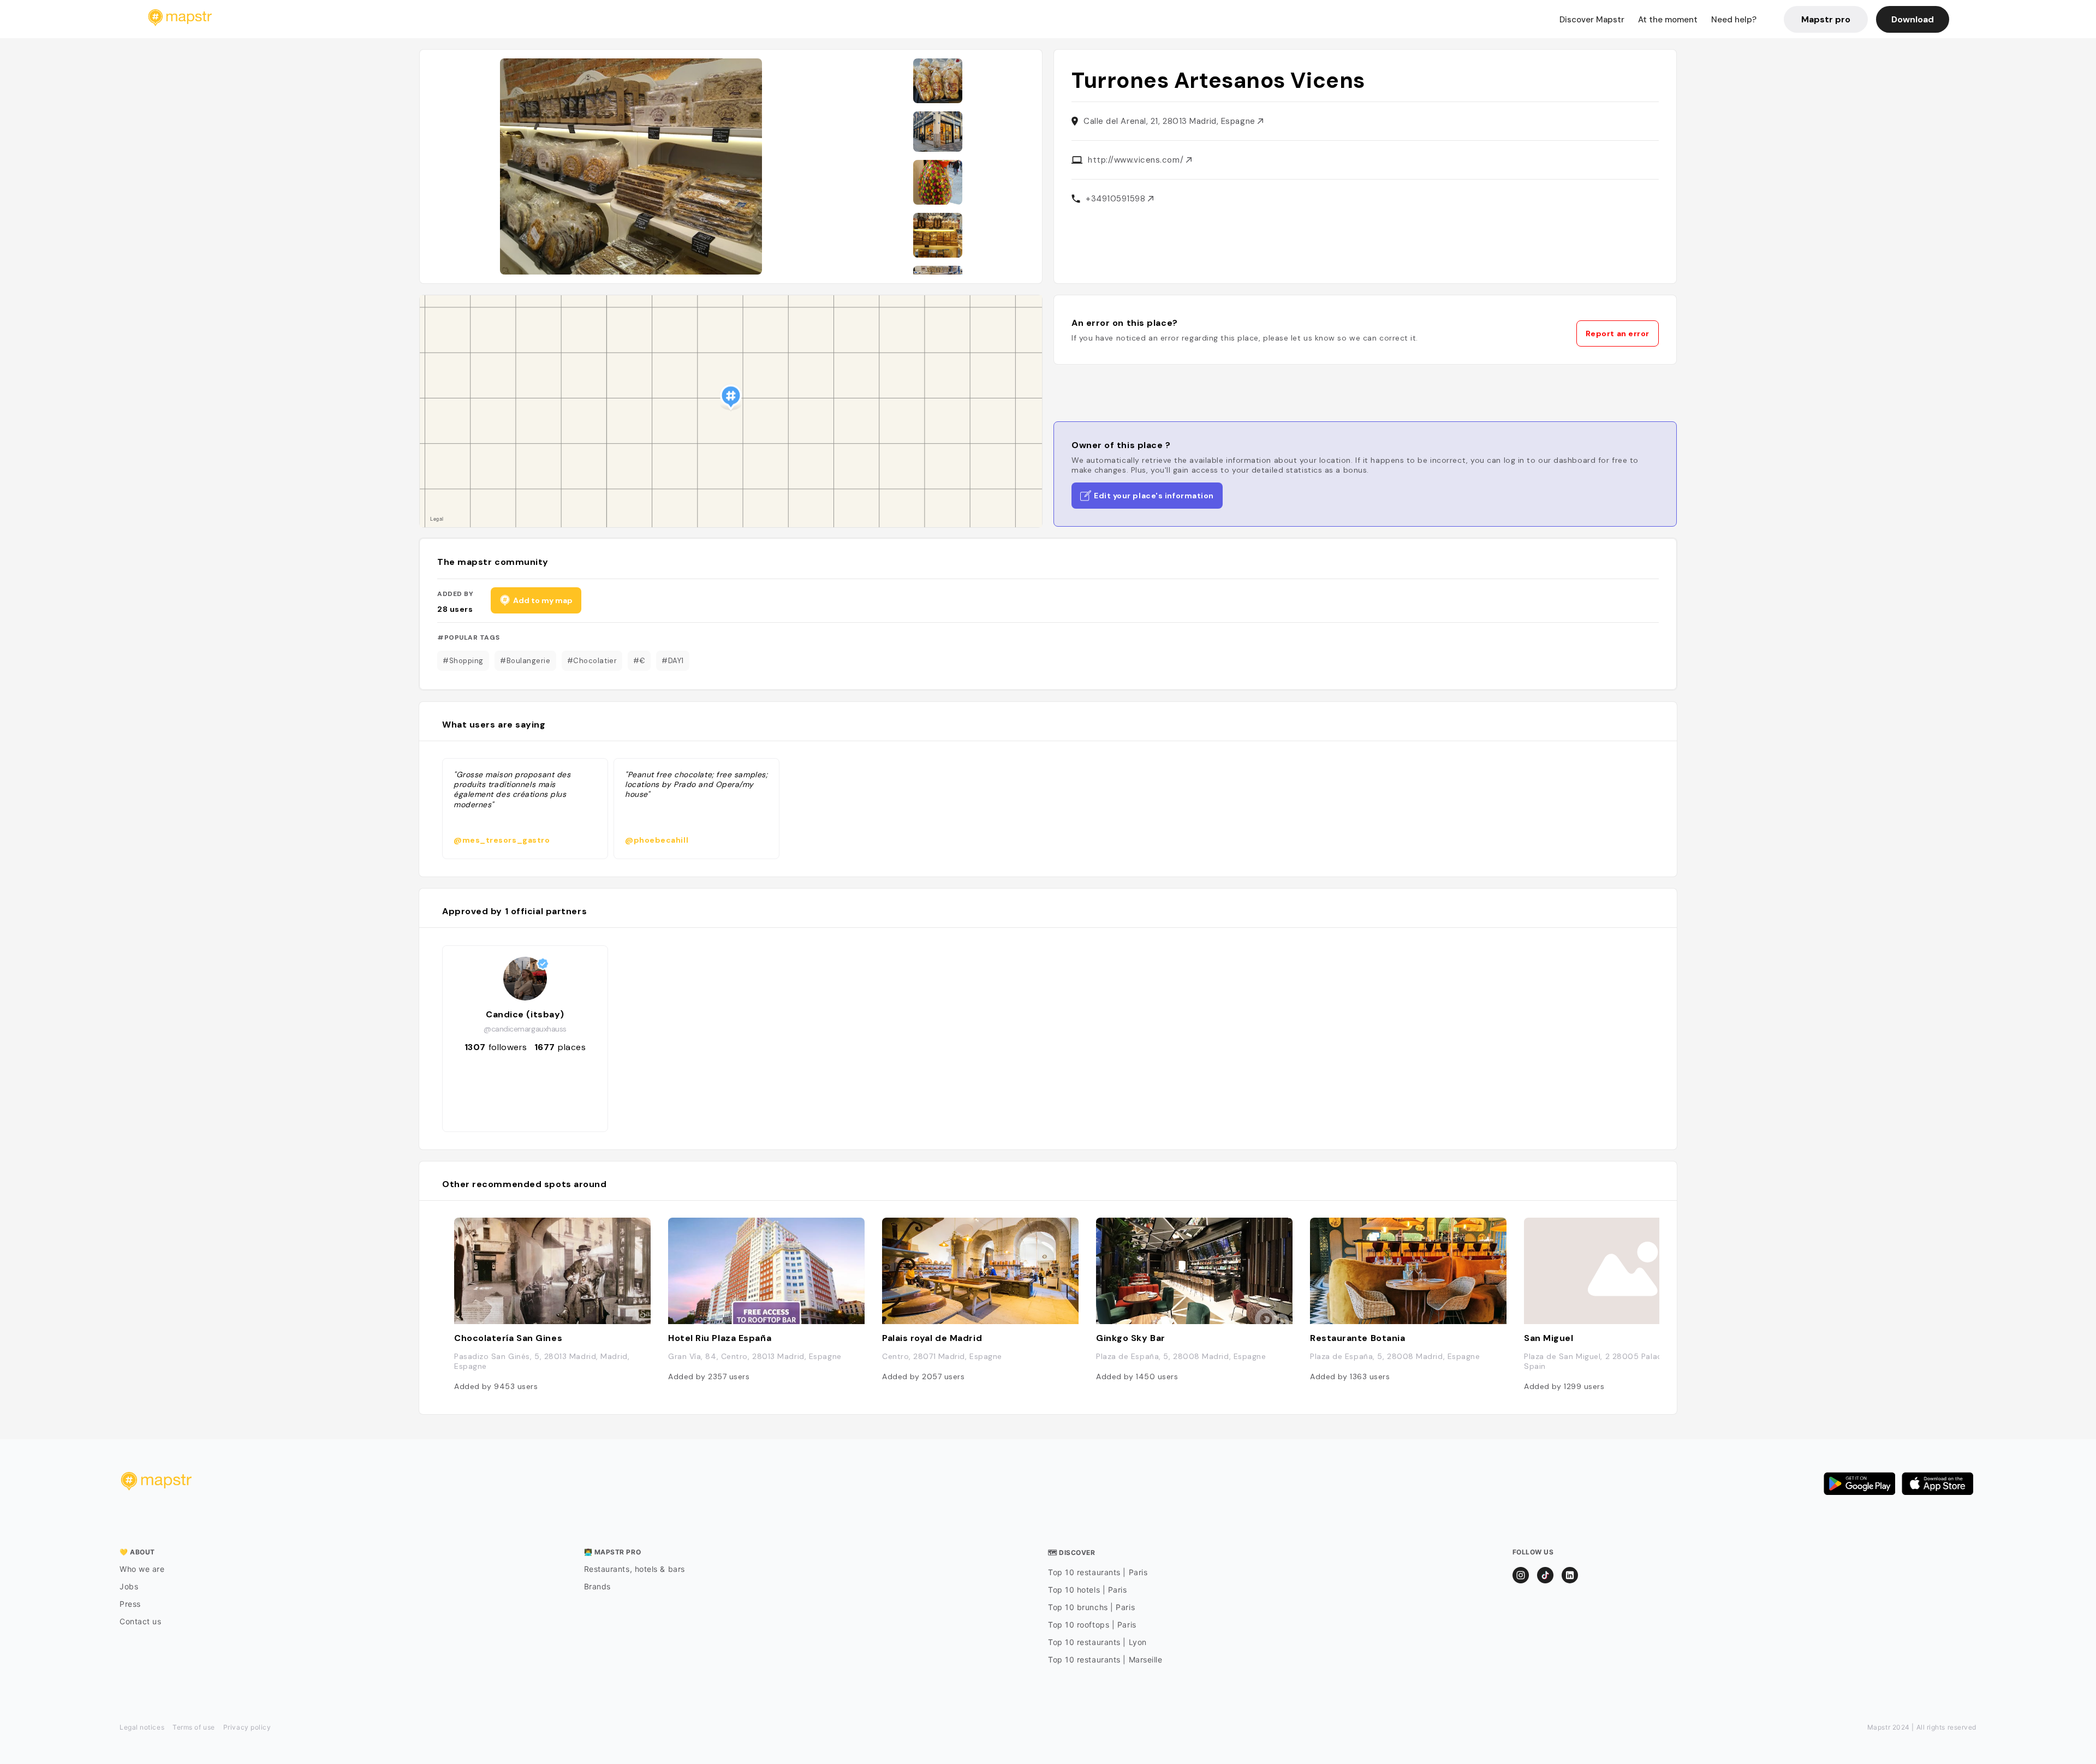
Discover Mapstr (1592, 20)
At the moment (1668, 20)
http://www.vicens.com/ (1137, 160)
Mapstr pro (1826, 19)
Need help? (1734, 20)
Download (1913, 19)
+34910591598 (1117, 199)
